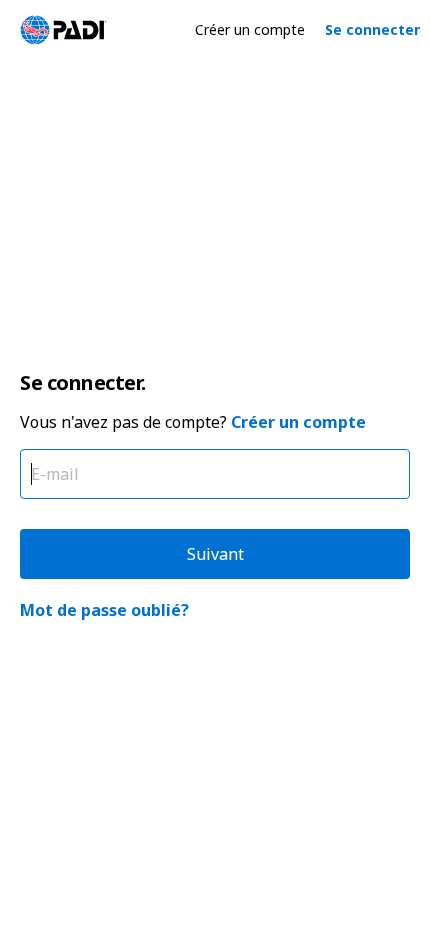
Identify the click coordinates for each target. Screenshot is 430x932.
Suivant (215, 554)
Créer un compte (250, 29)
